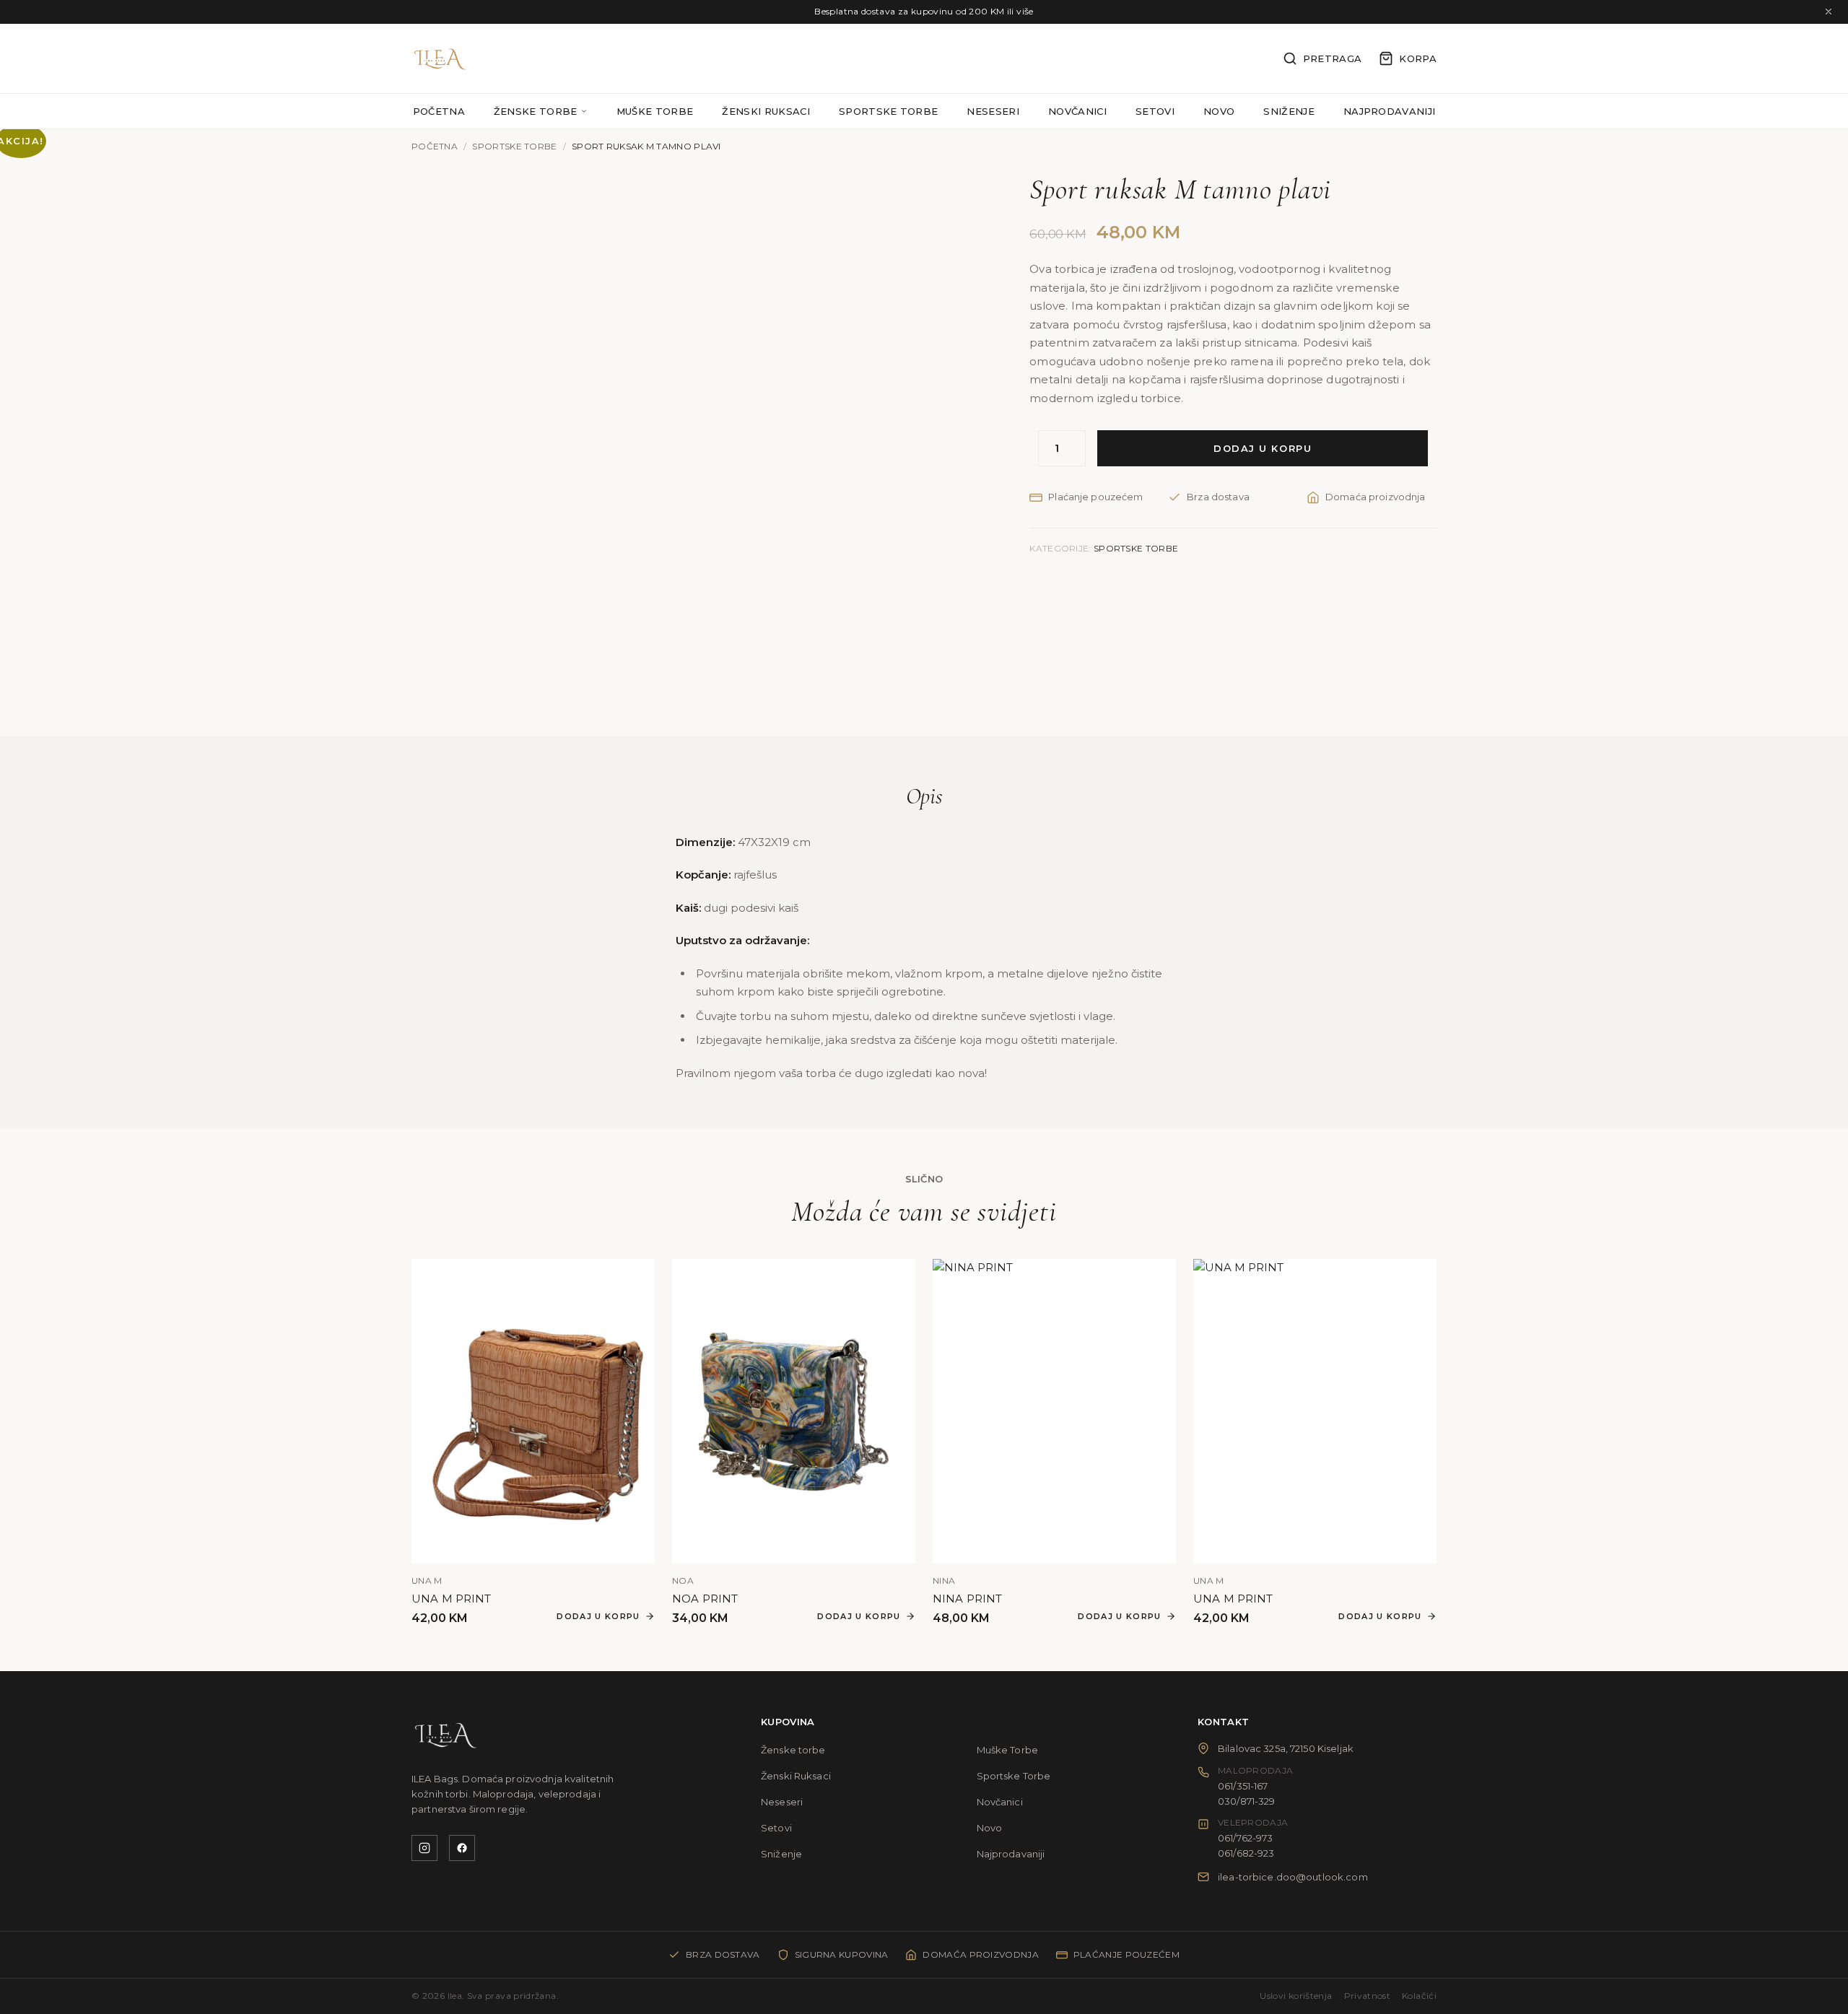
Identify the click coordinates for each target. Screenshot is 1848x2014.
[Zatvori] (1829, 12)
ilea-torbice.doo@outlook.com (1293, 1877)
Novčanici (1077, 111)
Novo (1219, 111)
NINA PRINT (968, 1599)
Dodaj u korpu (1263, 448)
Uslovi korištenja (1296, 1996)
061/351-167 (1243, 1786)
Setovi (1155, 111)
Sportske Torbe (889, 111)
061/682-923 (1246, 1853)
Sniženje (1289, 111)
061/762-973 (1245, 1838)
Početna (439, 111)
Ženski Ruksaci (766, 111)
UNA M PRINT (452, 1599)
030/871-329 (1246, 1801)
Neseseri (993, 111)
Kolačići (1419, 1996)
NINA (944, 1581)
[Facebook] (462, 1848)
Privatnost (1368, 1996)
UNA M (427, 1581)
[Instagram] (424, 1848)
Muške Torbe (655, 111)
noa (683, 1581)
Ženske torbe (536, 112)
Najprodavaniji (1390, 111)
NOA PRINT (705, 1599)
